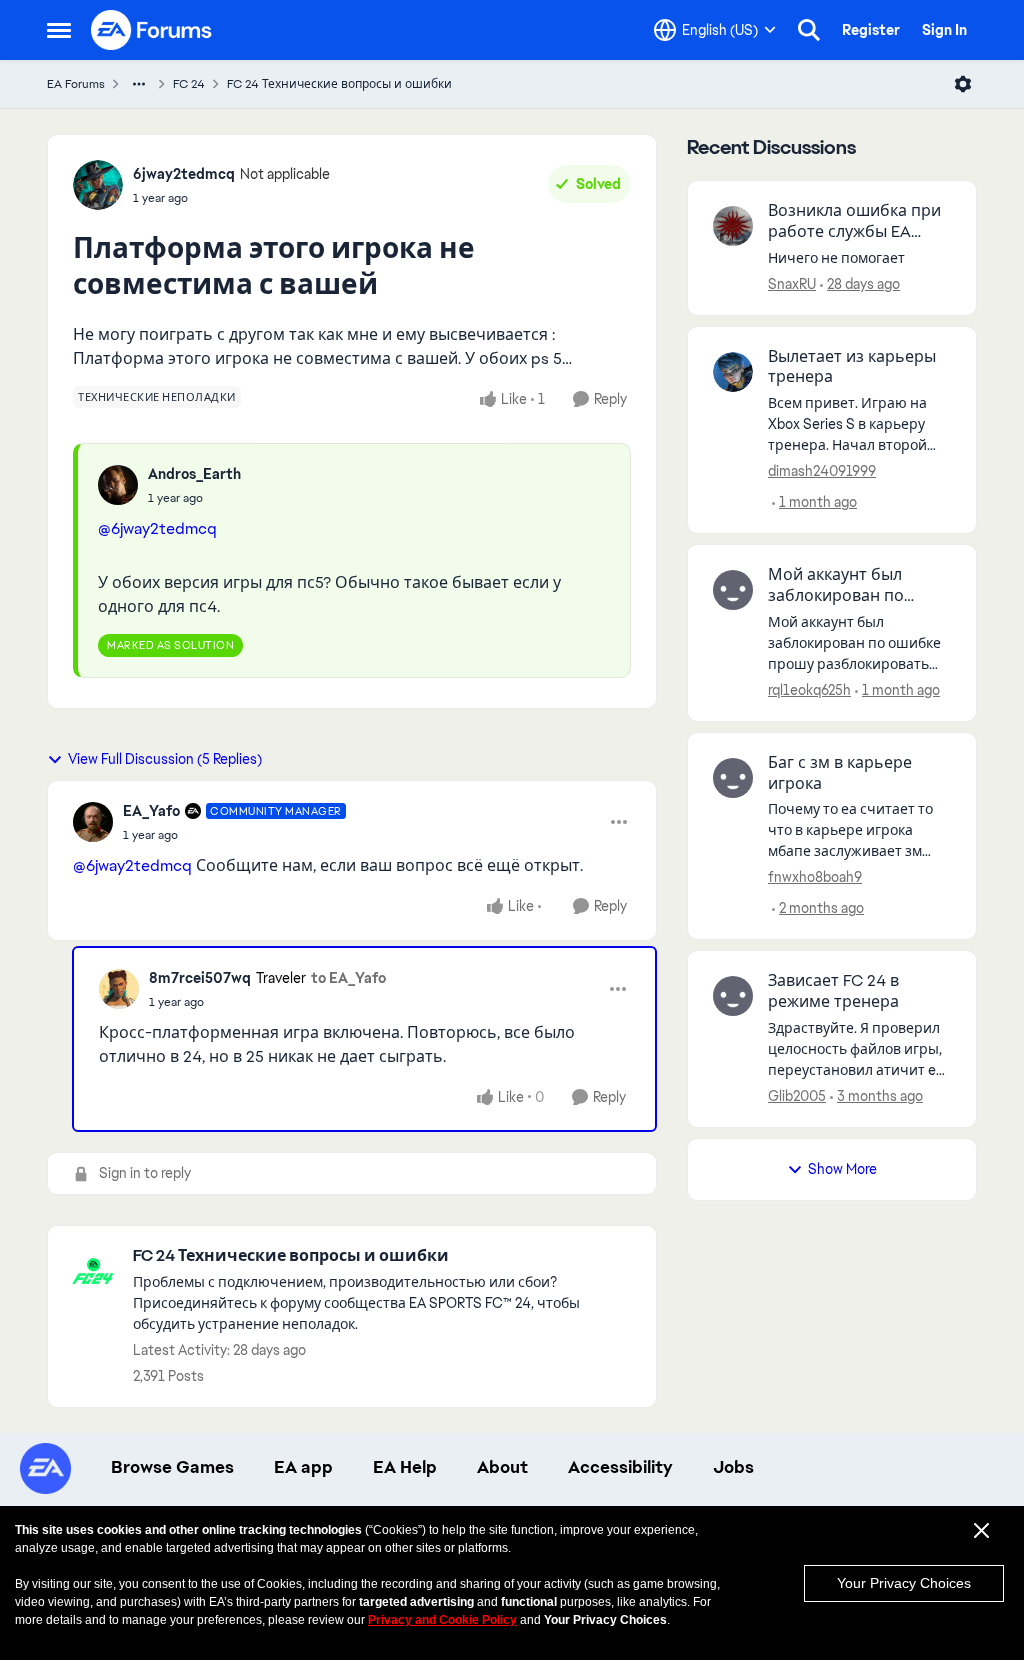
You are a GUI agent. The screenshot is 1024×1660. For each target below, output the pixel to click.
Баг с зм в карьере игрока (840, 773)
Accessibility (620, 1467)
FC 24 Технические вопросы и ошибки (339, 84)
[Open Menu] (963, 84)
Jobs (733, 1467)
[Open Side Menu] (59, 30)
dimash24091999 (822, 471)
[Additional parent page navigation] (139, 84)
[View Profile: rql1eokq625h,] (733, 590)
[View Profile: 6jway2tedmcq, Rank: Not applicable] (98, 185)
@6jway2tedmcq (157, 528)
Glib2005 (797, 1096)
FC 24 (189, 84)
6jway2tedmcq (184, 174)
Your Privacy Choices (904, 1583)
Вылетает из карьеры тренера (852, 367)
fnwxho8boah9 (815, 877)
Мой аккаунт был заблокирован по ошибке (836, 586)
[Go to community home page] (152, 30)
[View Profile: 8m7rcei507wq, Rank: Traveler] (119, 989)
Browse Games (172, 1467)
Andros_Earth (194, 474)
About (502, 1467)
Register (871, 30)
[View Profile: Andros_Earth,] (118, 485)
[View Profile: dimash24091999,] (733, 372)
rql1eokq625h (809, 690)
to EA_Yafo (348, 978)
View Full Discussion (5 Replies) (165, 759)
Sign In (944, 30)
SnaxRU (792, 284)
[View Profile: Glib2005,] (733, 996)
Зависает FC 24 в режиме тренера (833, 991)
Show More (842, 1169)
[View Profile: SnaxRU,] (733, 226)
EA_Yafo (151, 811)
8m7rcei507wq (200, 978)
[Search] (809, 30)
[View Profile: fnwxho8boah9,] (733, 778)
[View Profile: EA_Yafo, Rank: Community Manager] (93, 822)
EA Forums (76, 84)
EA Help (405, 1467)
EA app (303, 1467)
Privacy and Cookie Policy (442, 1620)
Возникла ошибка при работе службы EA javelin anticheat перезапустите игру (854, 222)
